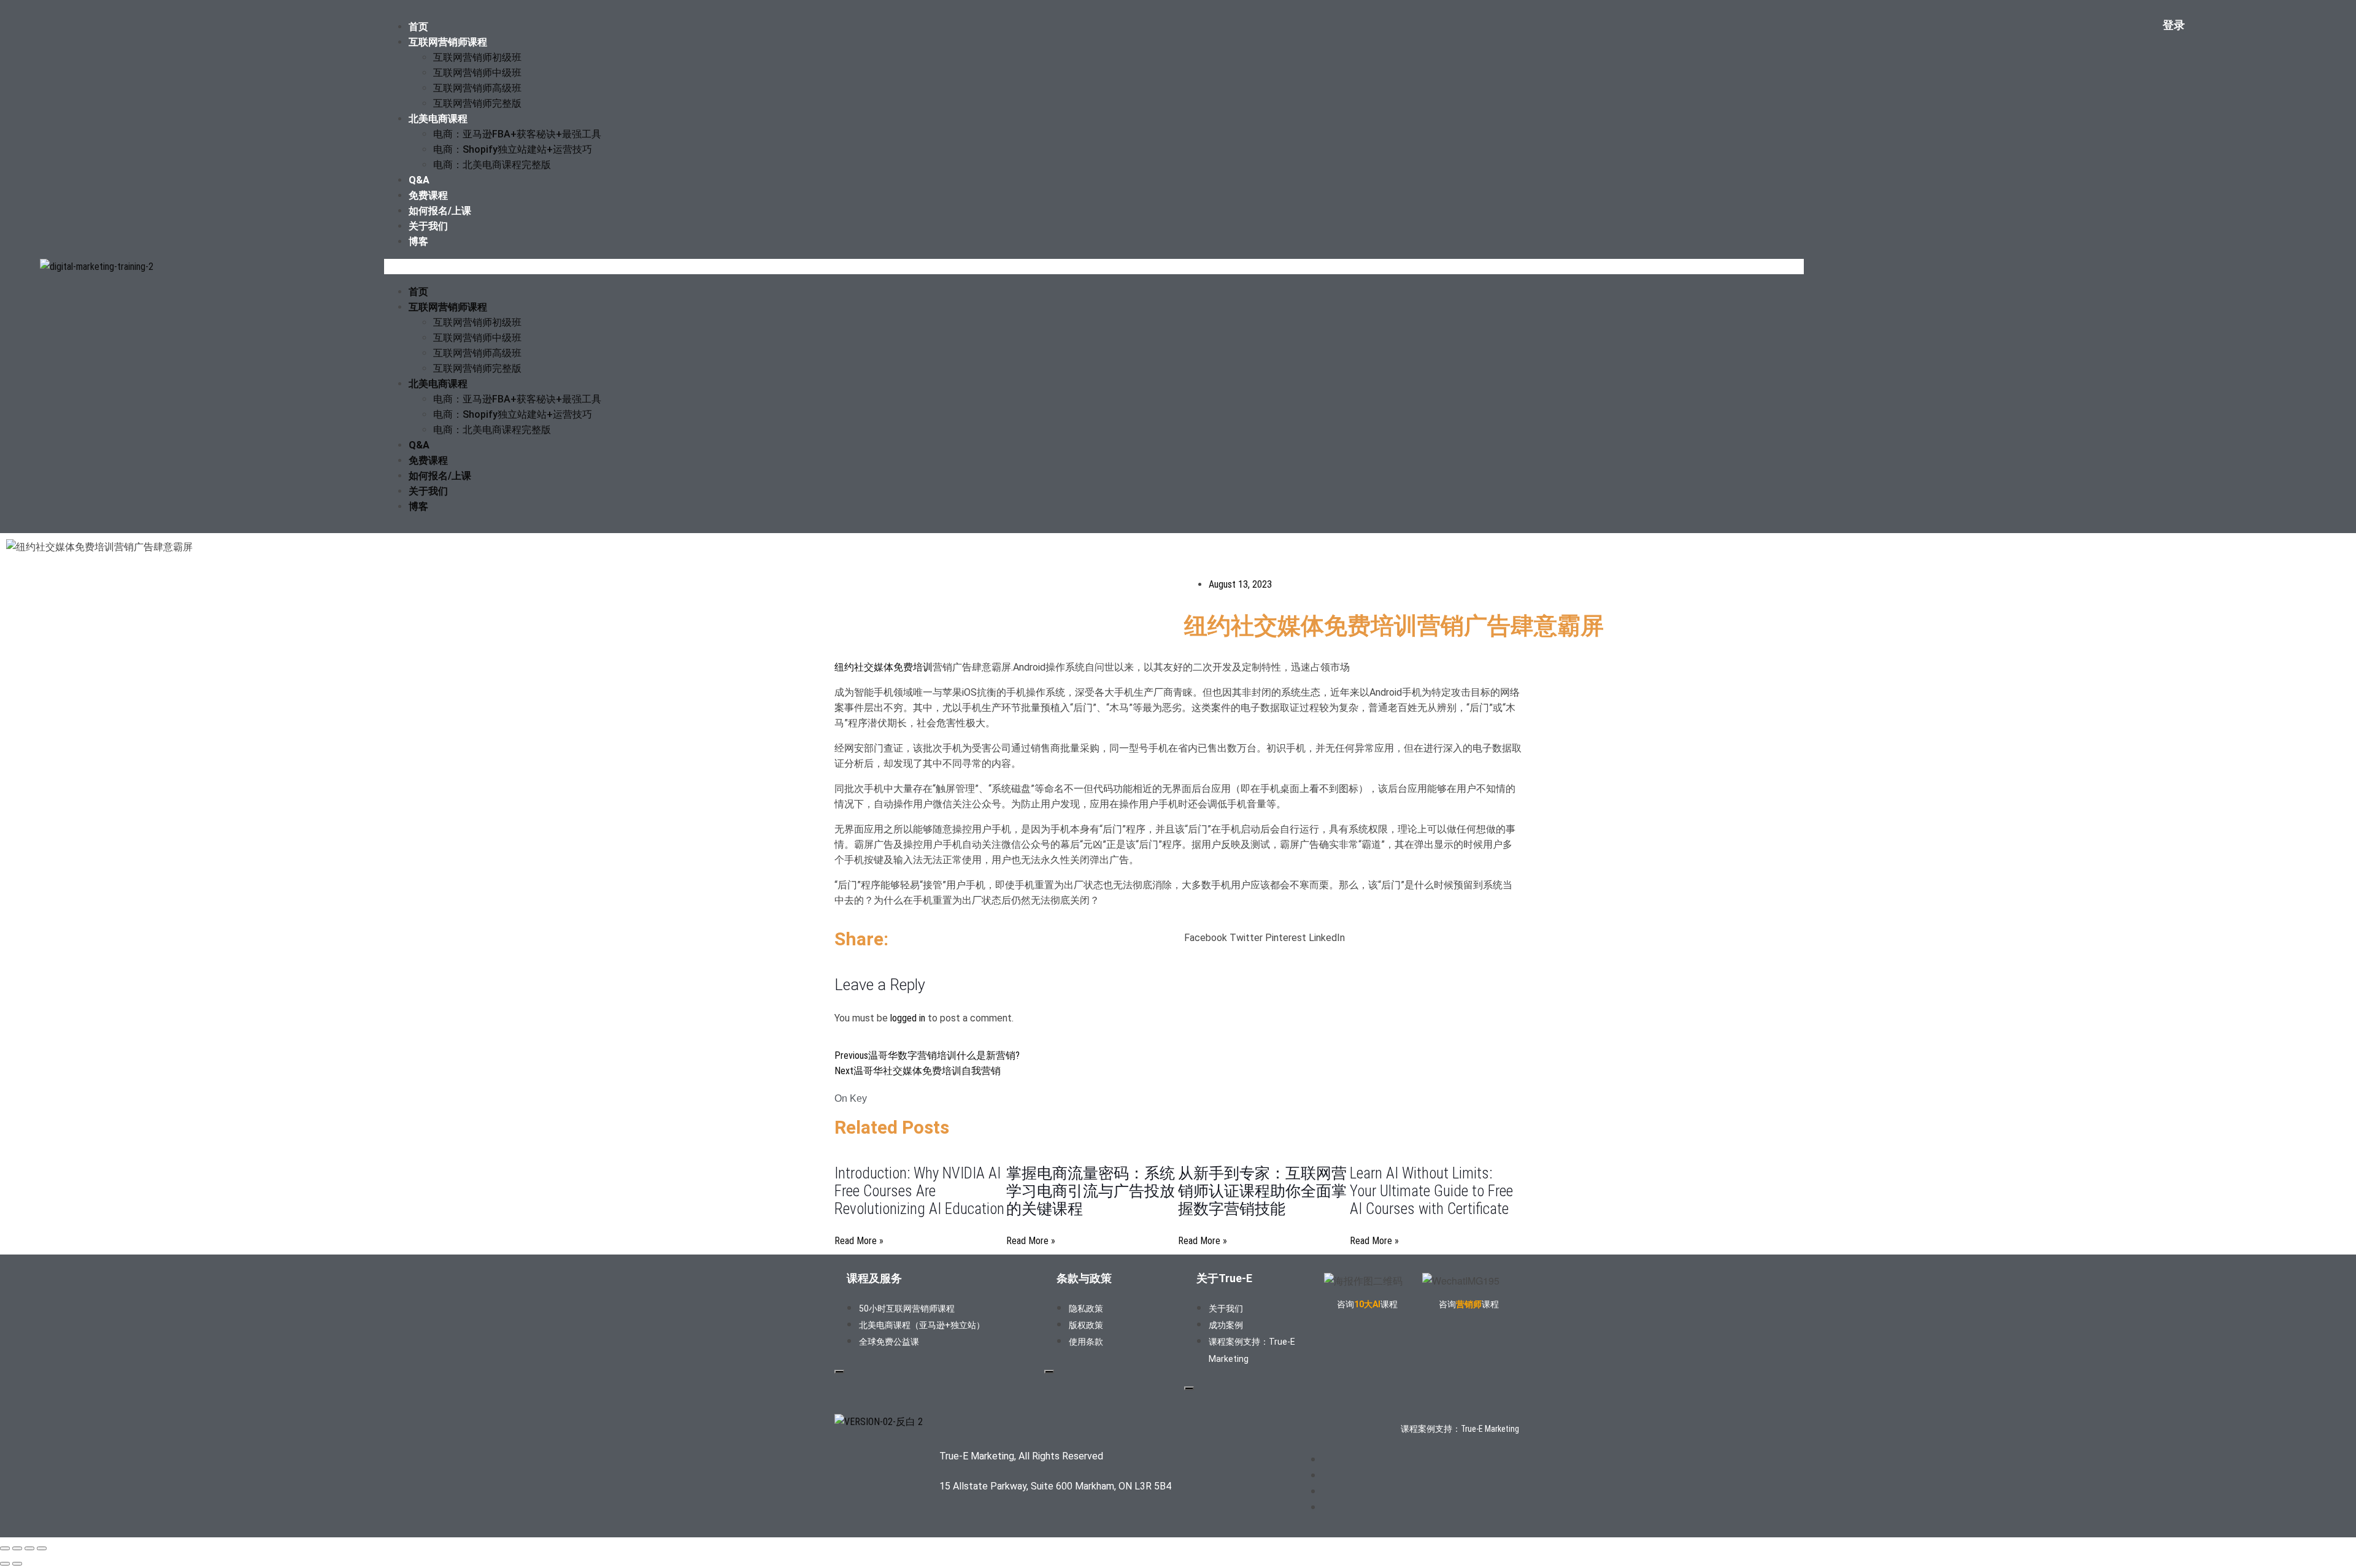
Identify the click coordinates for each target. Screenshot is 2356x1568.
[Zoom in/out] (5, 1548)
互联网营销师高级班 (477, 88)
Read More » (859, 1241)
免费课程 (428, 195)
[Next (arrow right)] (17, 1564)
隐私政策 (1086, 1309)
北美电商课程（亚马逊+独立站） (922, 1325)
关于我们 (428, 226)
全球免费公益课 (889, 1342)
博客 (418, 241)
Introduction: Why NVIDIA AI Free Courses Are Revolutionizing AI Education (919, 1191)
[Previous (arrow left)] (5, 1564)
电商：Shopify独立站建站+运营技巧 (513, 149)
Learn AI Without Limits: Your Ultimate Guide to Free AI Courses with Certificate (1431, 1191)
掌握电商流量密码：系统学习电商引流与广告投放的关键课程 (1091, 1191)
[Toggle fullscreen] (17, 1548)
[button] (1094, 267)
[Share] (29, 1548)
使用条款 (1086, 1342)
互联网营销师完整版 (477, 103)
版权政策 (1086, 1325)
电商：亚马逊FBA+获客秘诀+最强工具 (517, 134)
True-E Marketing (1490, 1429)
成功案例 (1226, 1325)
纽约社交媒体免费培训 (883, 667)
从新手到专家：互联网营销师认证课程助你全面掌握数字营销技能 (1262, 1191)
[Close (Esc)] (42, 1548)
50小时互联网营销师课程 (907, 1309)
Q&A (419, 180)
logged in (908, 1018)
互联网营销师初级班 (477, 57)
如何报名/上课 (440, 211)
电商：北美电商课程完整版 (492, 165)
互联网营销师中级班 (477, 73)
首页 (418, 27)
